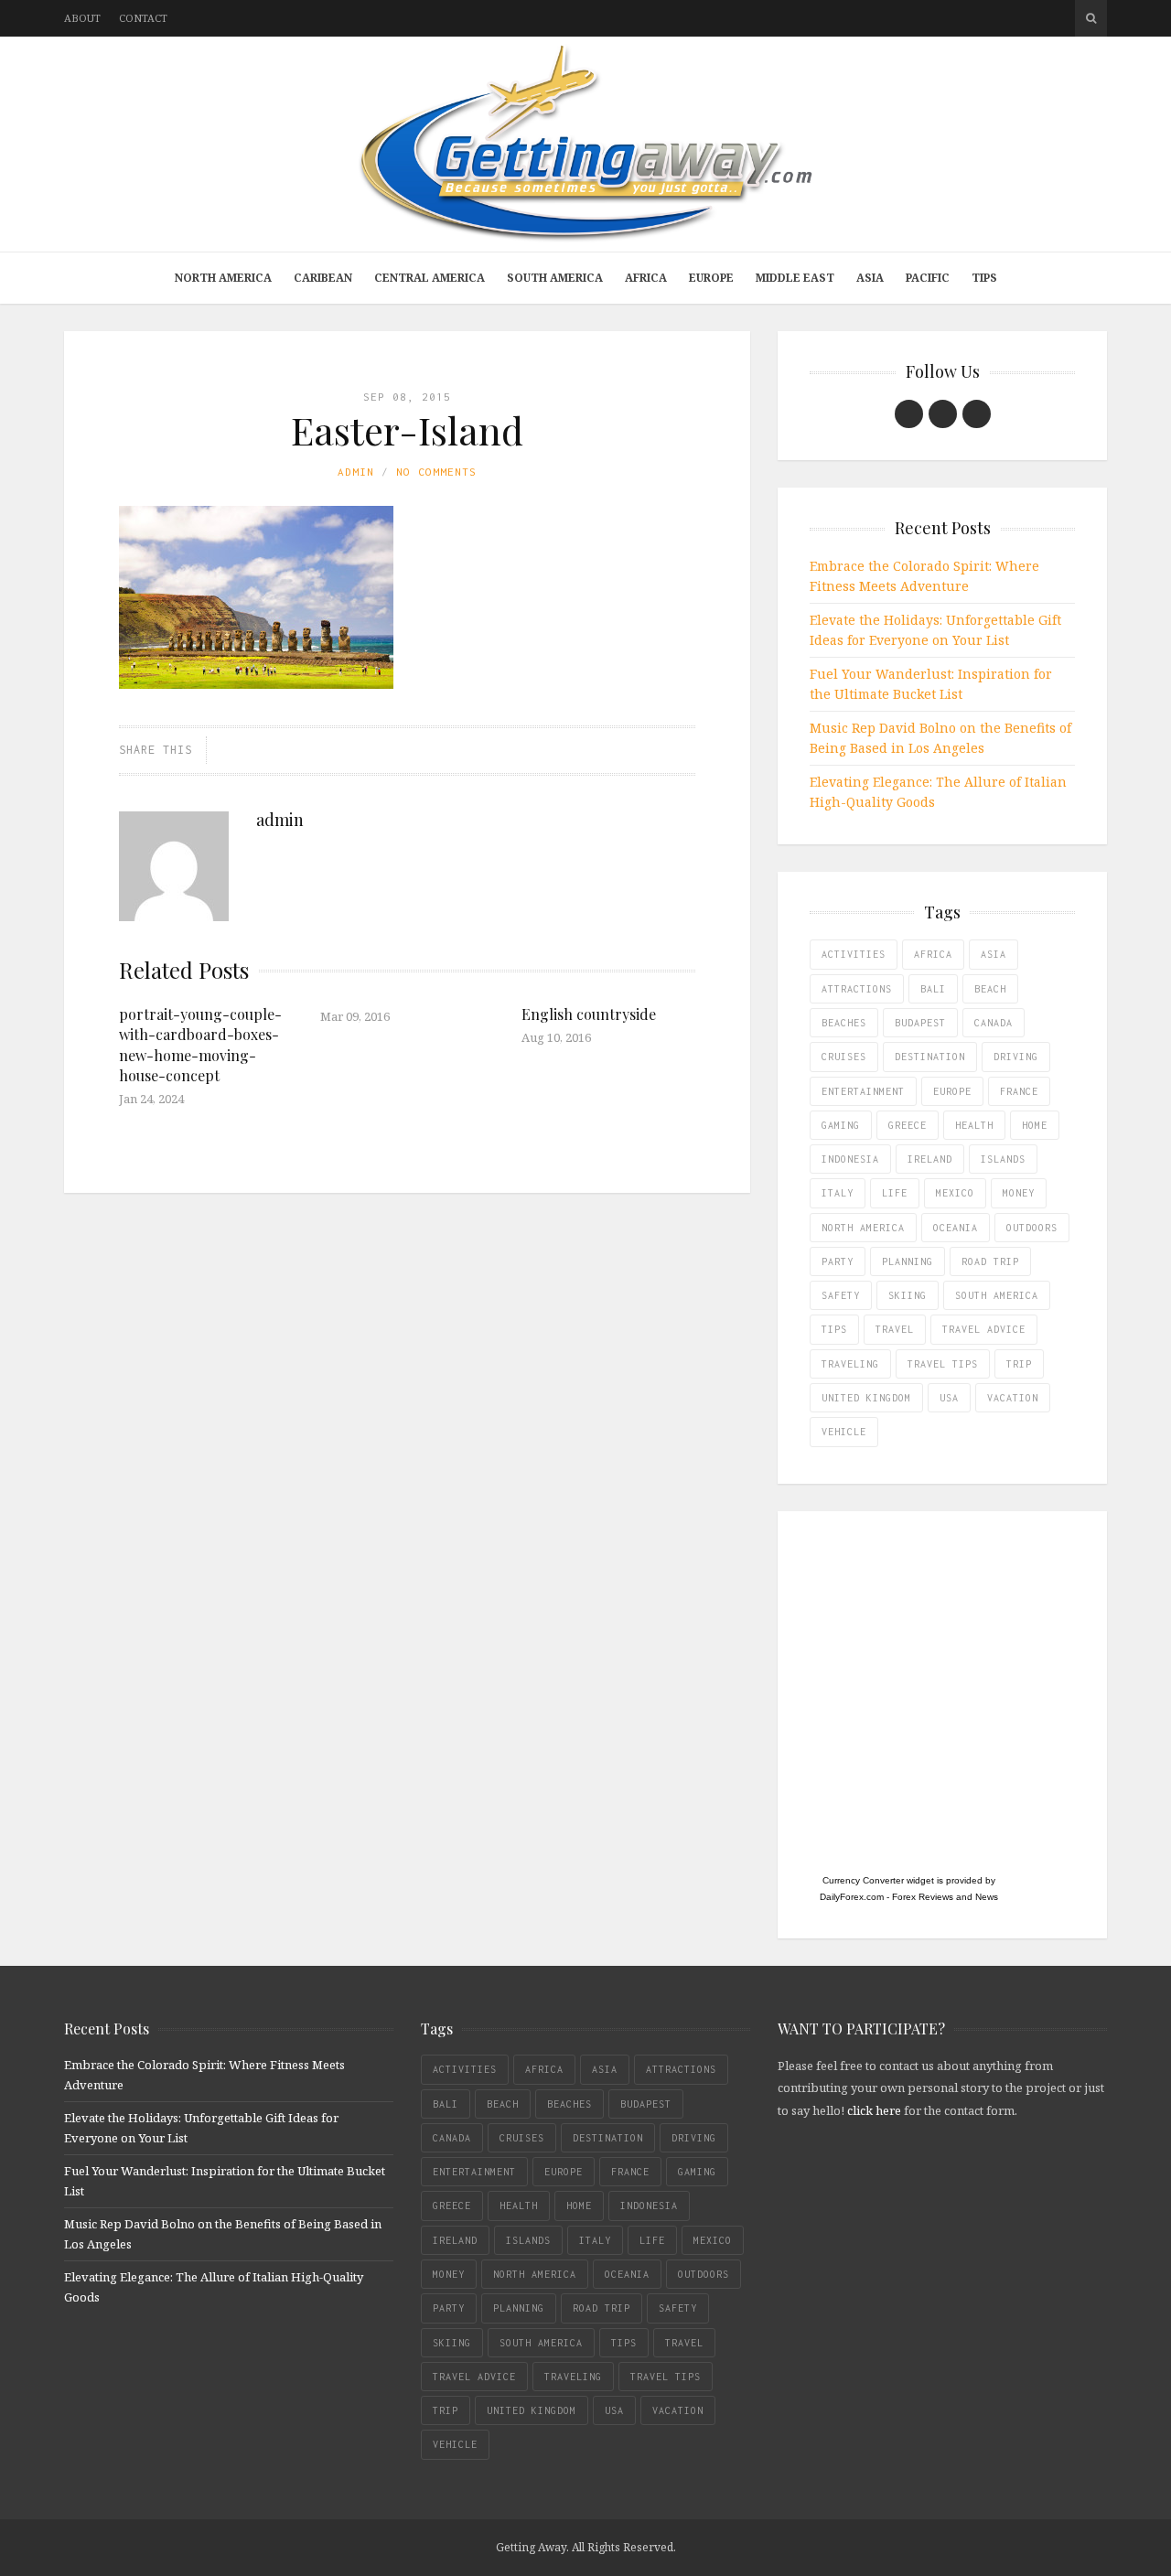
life (895, 1193)
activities (854, 954)
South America (555, 278)
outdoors (1032, 1228)
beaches (844, 1023)
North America (223, 278)
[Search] (1091, 18)
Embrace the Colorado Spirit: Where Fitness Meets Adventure (924, 576)
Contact (143, 18)
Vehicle (844, 1432)
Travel (895, 1329)
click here (874, 2110)
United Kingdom (866, 1398)
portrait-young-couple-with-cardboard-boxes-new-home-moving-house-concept (200, 1045)
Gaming (841, 1125)
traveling (850, 1364)
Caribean (323, 278)
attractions (857, 989)
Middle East (795, 278)
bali (933, 989)
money (1019, 1193)
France (1019, 1091)
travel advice (984, 1329)
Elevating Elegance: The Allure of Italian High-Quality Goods (938, 792)
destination (930, 1057)
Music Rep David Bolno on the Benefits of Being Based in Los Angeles (940, 738)
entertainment (863, 1091)
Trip (1019, 1364)
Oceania (956, 1228)
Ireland (930, 1159)
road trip (990, 1261)
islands (1003, 1159)
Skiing (908, 1295)
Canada (994, 1023)
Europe (711, 278)
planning (908, 1261)
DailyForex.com (852, 1897)
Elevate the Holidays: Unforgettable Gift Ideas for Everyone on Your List (935, 630)
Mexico (955, 1193)
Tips (984, 278)
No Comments (436, 472)
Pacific (928, 278)
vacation (1013, 1398)
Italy (838, 1193)
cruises (844, 1057)
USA (949, 1398)
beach (990, 989)
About (82, 18)
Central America (430, 278)
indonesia (850, 1159)
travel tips (943, 1364)
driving (1016, 1057)
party (838, 1261)
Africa (646, 278)
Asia (870, 278)
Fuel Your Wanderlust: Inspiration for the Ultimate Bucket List (931, 684)
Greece (908, 1125)
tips (834, 1329)
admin (356, 472)
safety (841, 1295)
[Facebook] (909, 414)
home (1035, 1125)
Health (974, 1125)
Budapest (920, 1023)
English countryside (589, 1014)
